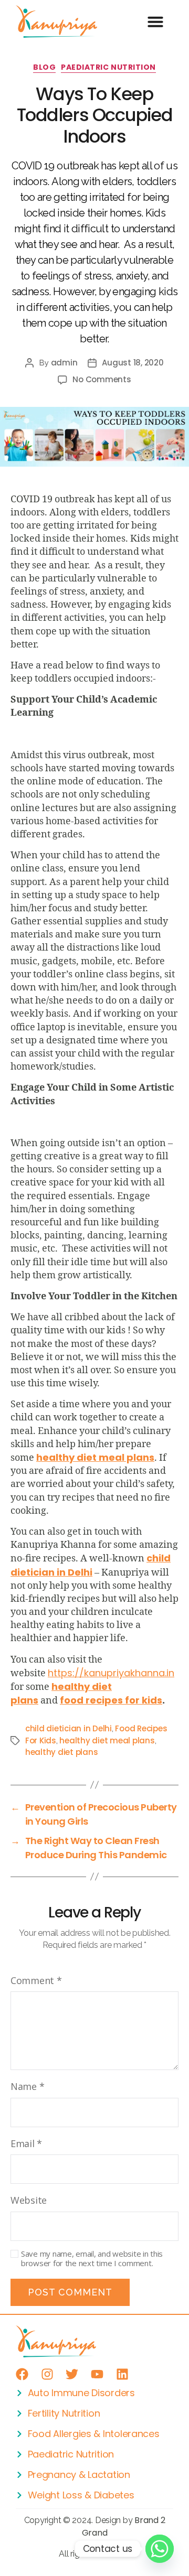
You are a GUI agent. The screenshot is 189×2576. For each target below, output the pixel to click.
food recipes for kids (111, 1700)
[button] (155, 21)
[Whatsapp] (160, 2549)
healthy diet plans (61, 1752)
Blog (44, 68)
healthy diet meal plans (107, 1740)
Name (27, 2086)
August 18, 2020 (133, 363)
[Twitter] (72, 2374)
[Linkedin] (122, 2374)
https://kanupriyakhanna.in (111, 1673)
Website (29, 2200)
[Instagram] (47, 2374)
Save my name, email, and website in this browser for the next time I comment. (92, 2259)
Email (26, 2143)
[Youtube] (97, 2374)
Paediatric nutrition (108, 68)
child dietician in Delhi (91, 1565)
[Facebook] (22, 2374)
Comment (36, 1980)
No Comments (102, 379)
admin (64, 363)
